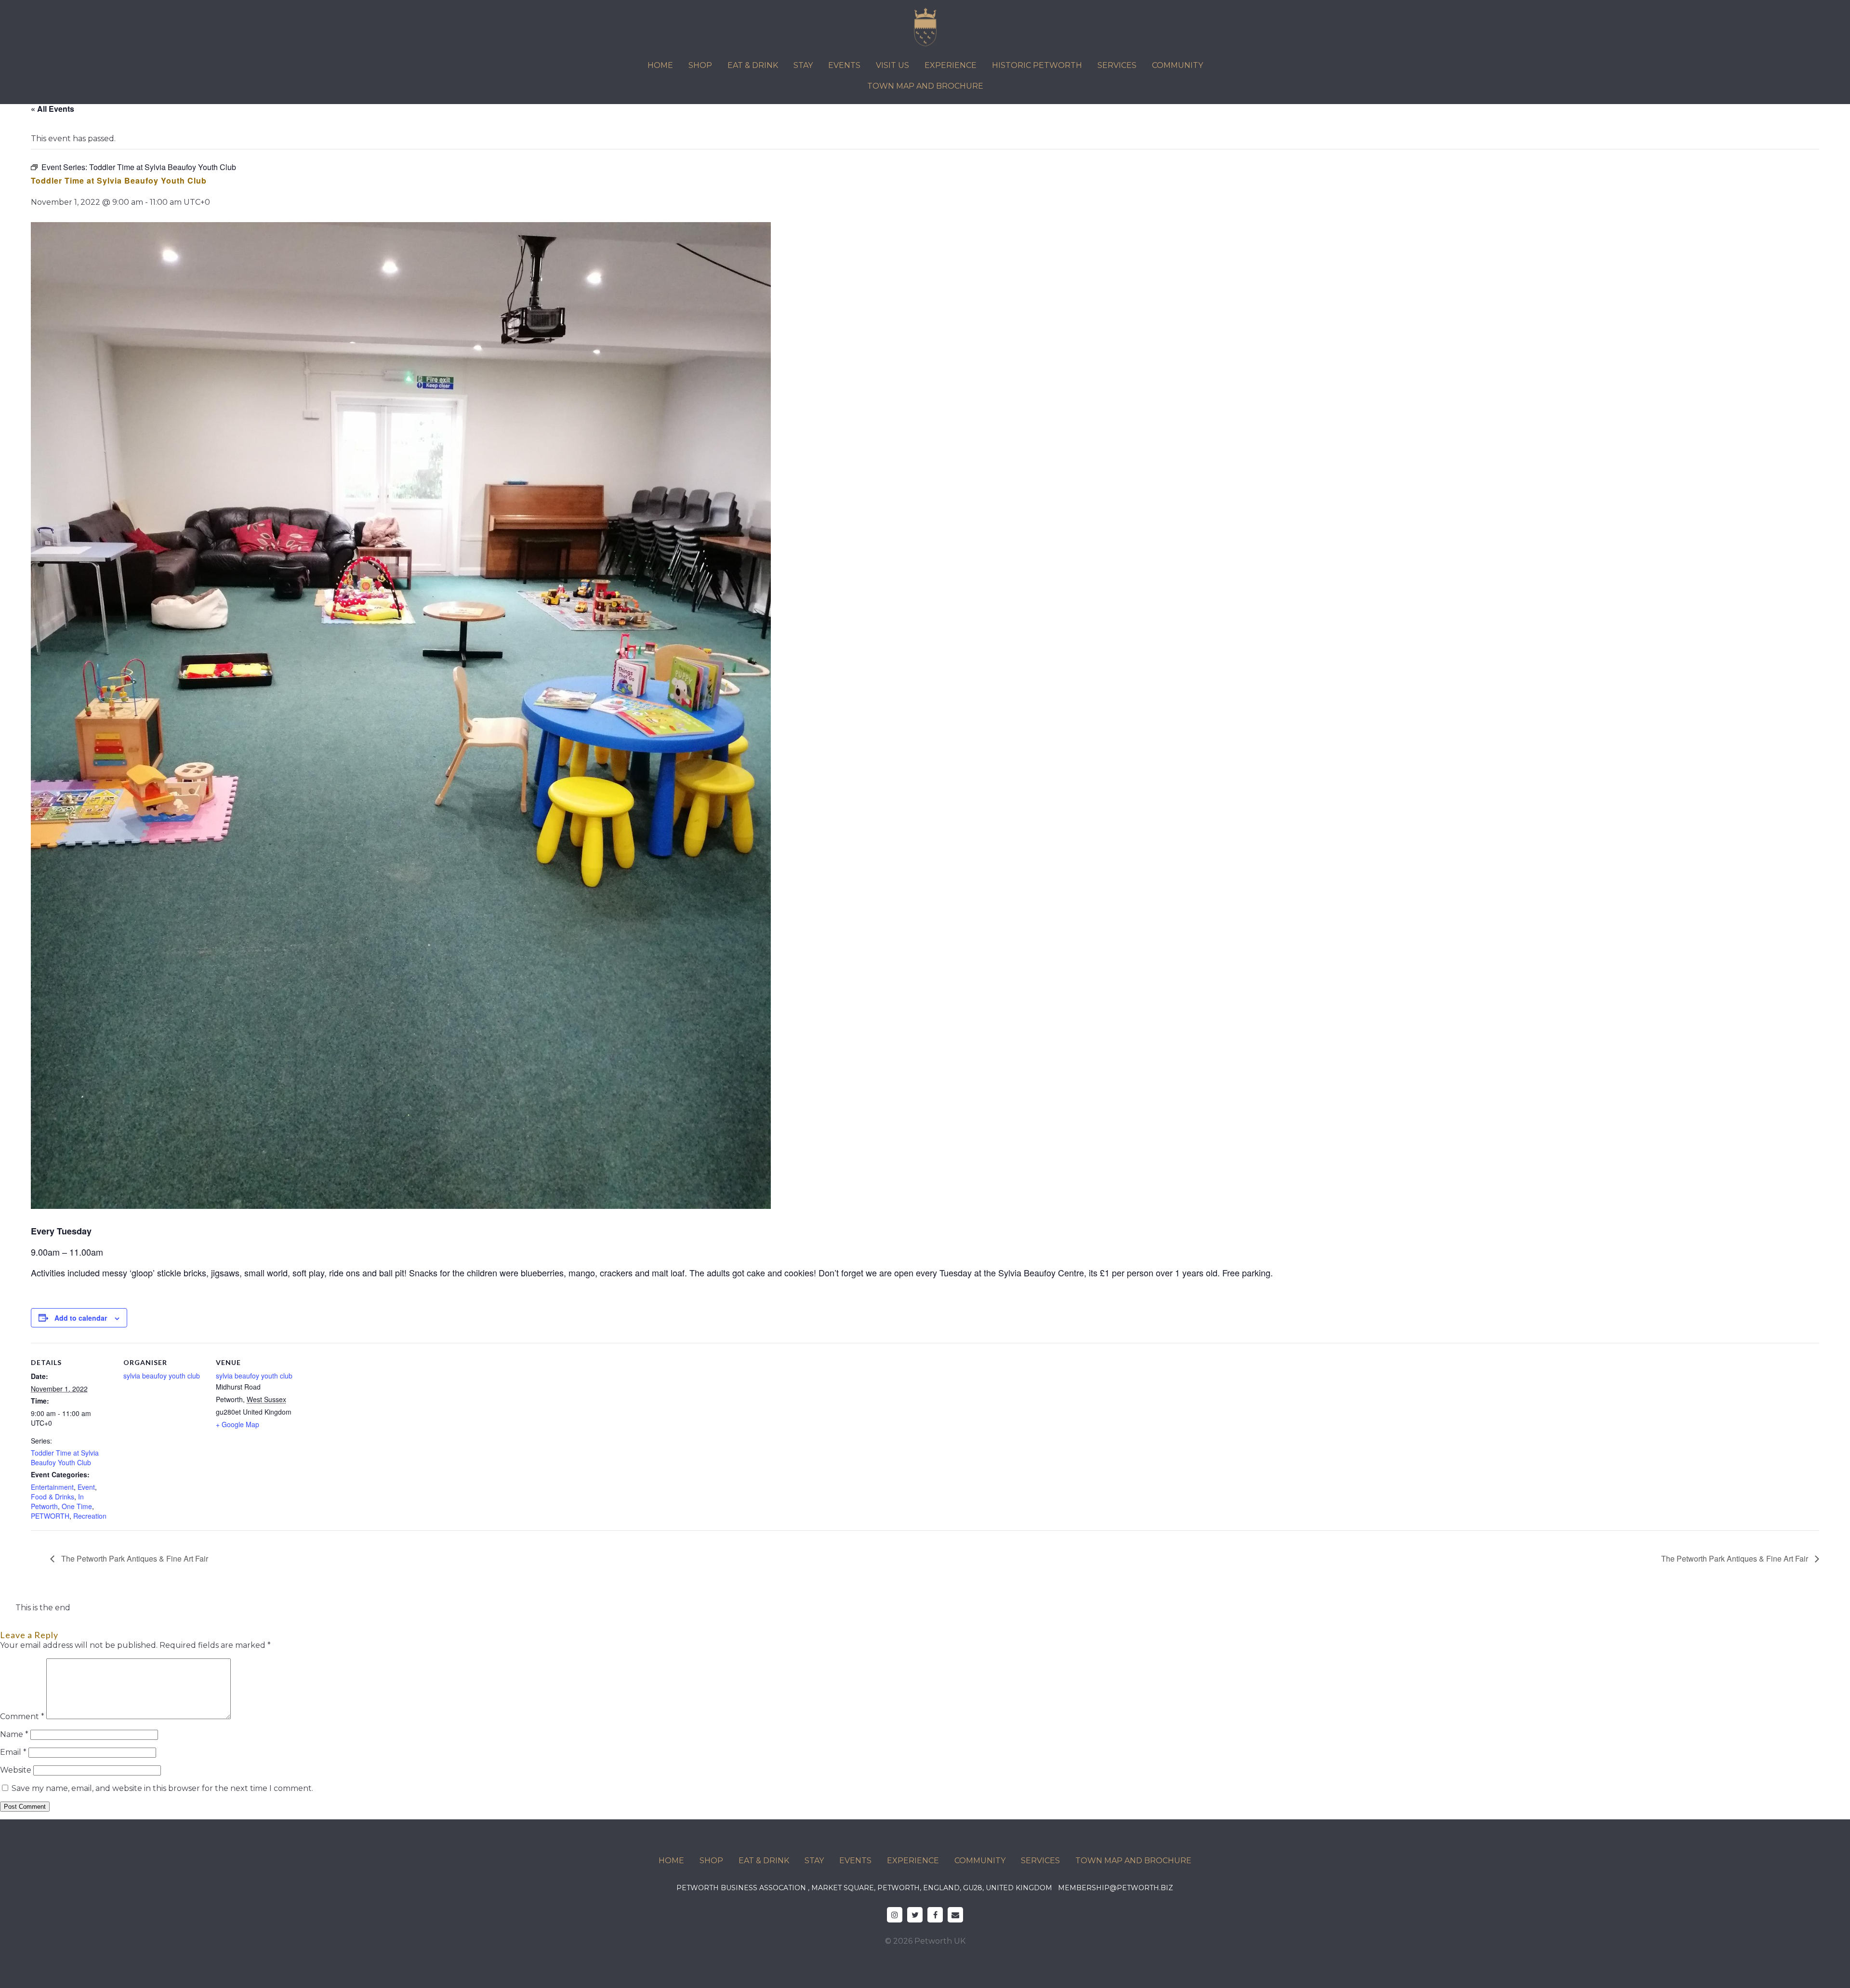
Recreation (90, 1516)
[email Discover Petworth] (955, 1915)
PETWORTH (50, 1516)
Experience (951, 65)
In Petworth (57, 1501)
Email (13, 1752)
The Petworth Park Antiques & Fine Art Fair (134, 1558)
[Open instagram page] (895, 1915)
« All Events (53, 109)
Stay (803, 65)
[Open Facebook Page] (935, 1915)
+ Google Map (238, 1424)
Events (844, 65)
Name (14, 1734)
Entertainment (52, 1487)
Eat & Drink (753, 65)
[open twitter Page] (915, 1915)
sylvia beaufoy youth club (162, 1376)
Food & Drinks (53, 1497)
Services (1117, 65)
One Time (77, 1506)
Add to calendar (81, 1318)
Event (86, 1487)
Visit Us (892, 65)
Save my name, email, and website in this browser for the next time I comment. (162, 1788)
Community (1177, 65)
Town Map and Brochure (925, 86)
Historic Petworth (1037, 65)
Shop (700, 65)
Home (660, 65)
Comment (22, 1716)
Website (16, 1770)
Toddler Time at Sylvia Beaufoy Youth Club (65, 1458)
